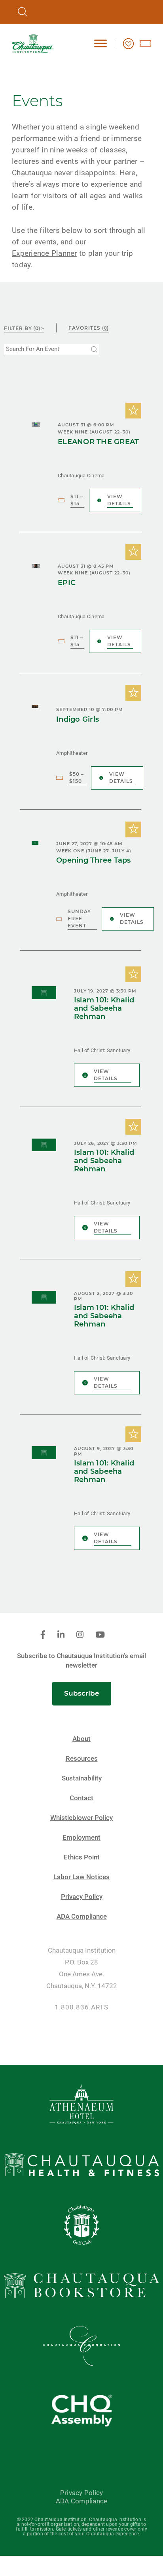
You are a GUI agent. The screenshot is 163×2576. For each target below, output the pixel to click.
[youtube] (100, 1635)
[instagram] (80, 1635)
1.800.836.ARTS (81, 2007)
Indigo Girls (78, 720)
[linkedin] (61, 1635)
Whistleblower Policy (81, 1818)
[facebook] (43, 1635)
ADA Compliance (82, 1917)
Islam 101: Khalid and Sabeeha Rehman (104, 1008)
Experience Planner (45, 253)
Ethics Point (82, 1857)
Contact (81, 1798)
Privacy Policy (82, 1897)
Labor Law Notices (81, 1877)
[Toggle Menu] (100, 43)
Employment (81, 1838)
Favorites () (89, 328)
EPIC (67, 583)
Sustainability (82, 1778)
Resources (82, 1759)
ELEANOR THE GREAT (98, 442)
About (81, 1739)
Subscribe (82, 1693)
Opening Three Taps (94, 860)
